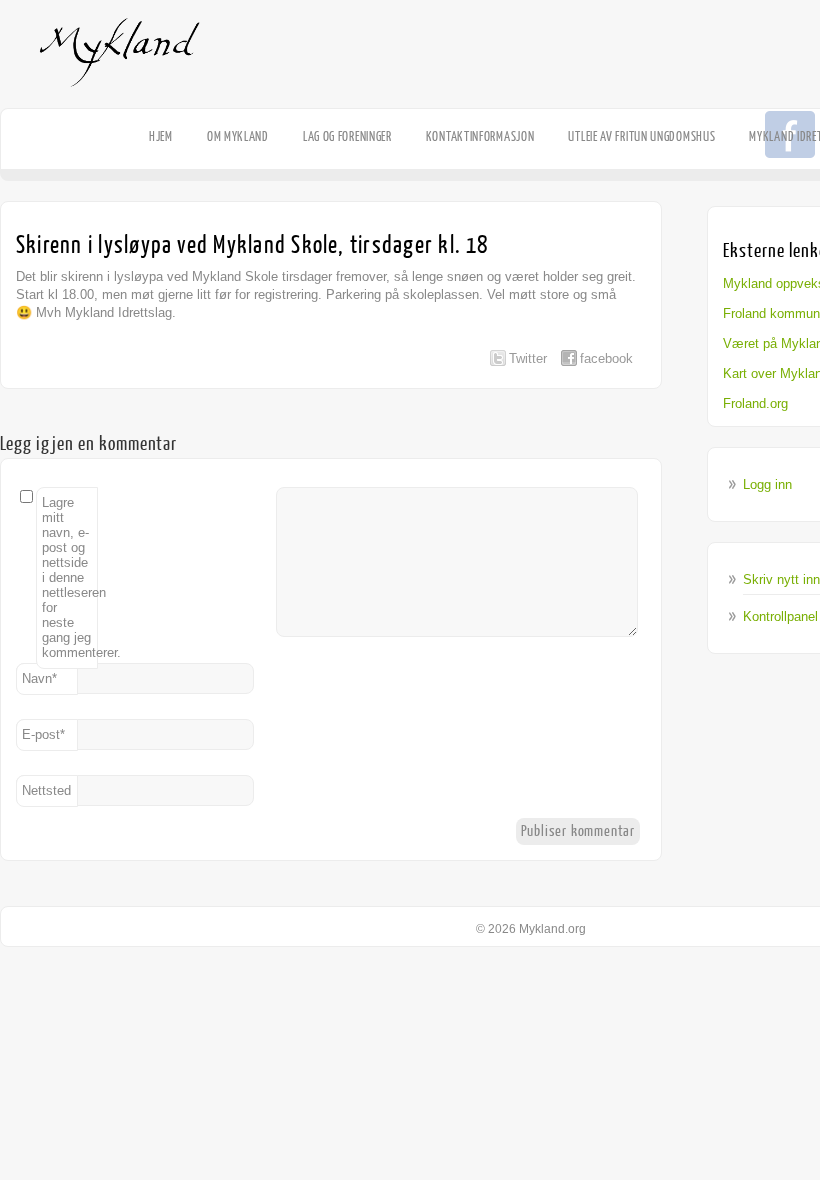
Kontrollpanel (780, 616)
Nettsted (46, 790)
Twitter (528, 358)
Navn (39, 678)
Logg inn (767, 484)
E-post (43, 734)
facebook (606, 358)
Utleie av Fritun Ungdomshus (641, 136)
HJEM (161, 136)
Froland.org (755, 403)
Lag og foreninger (347, 136)
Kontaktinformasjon (480, 136)
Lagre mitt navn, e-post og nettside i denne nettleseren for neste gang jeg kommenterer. (70, 577)
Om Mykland (238, 136)
